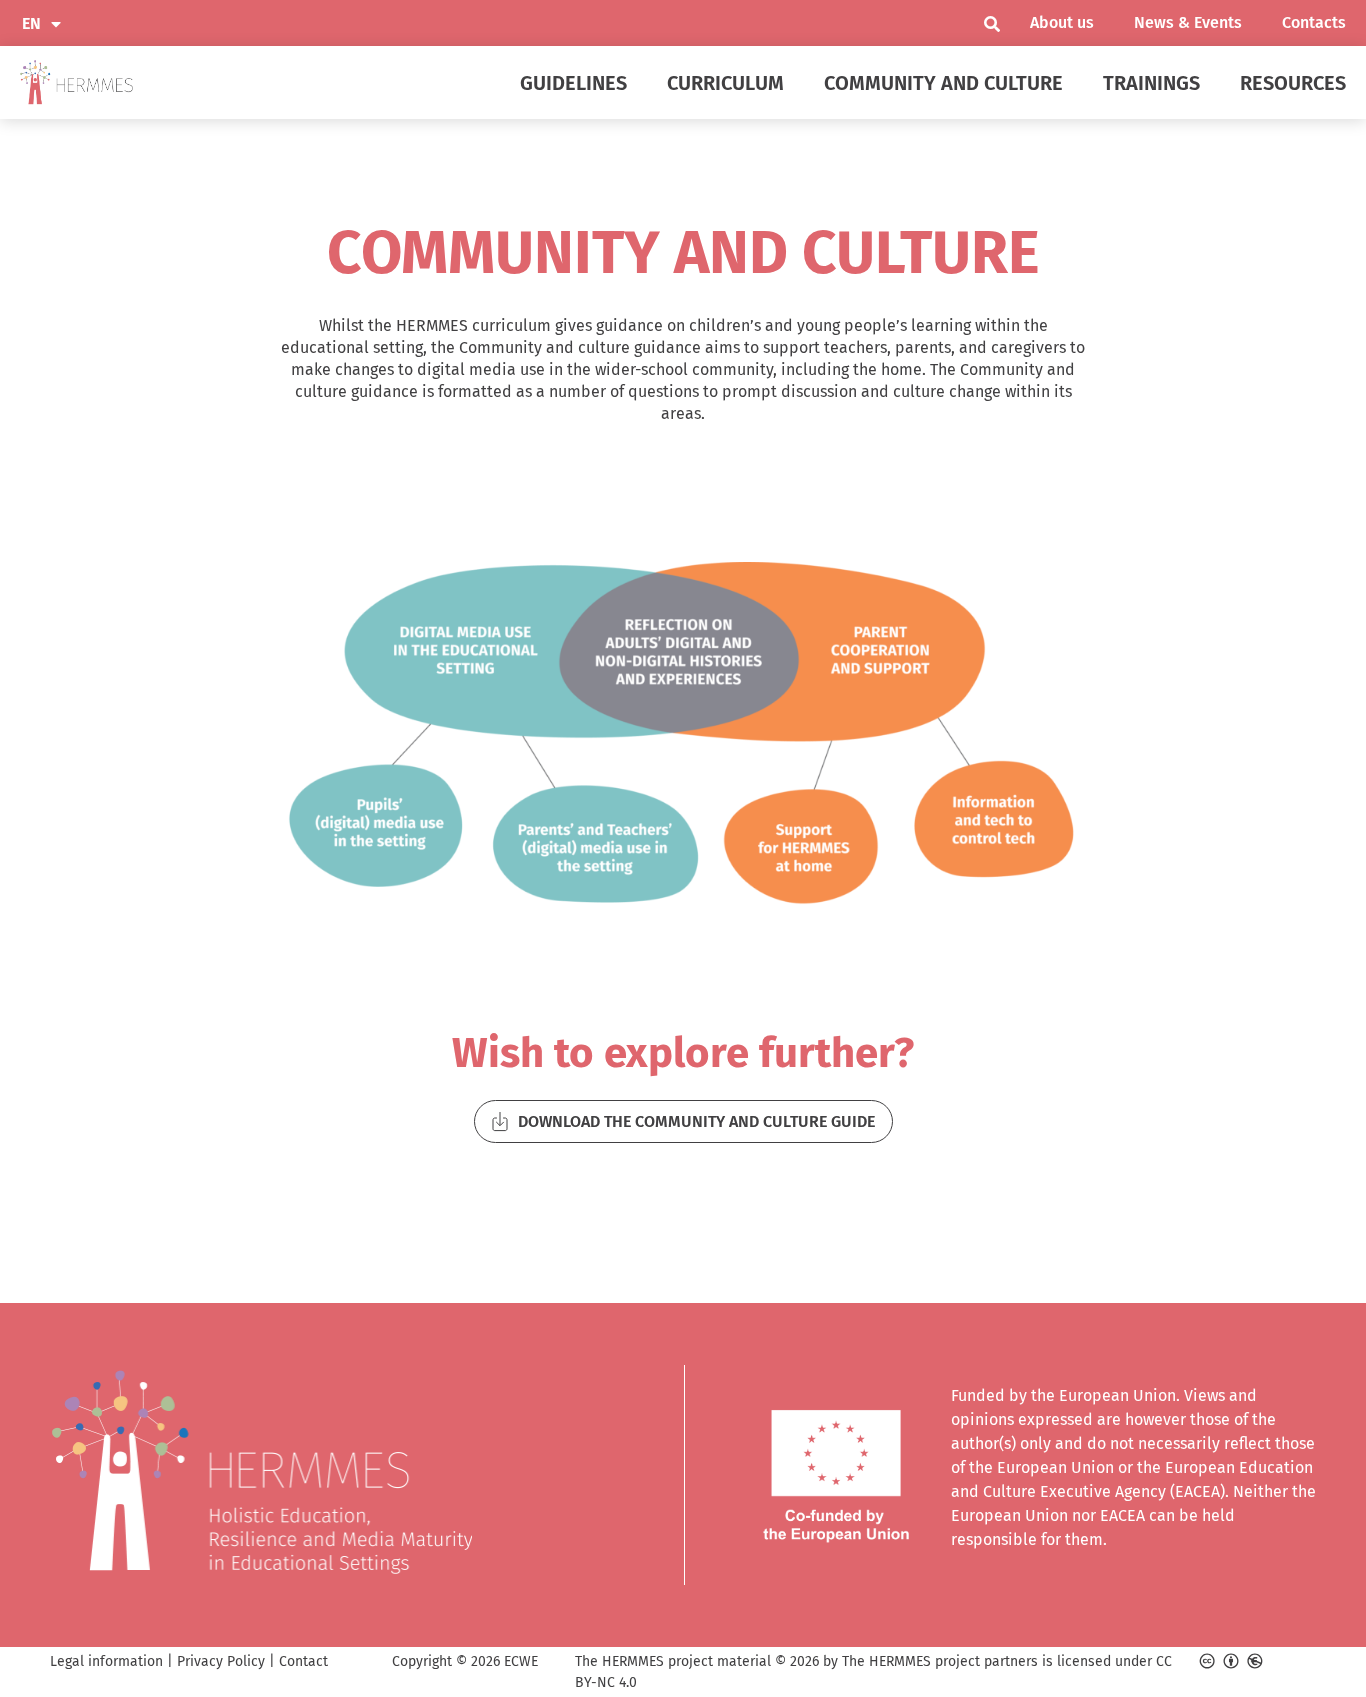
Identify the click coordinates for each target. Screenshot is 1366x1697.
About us (1062, 22)
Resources (1293, 83)
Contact (303, 1661)
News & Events (1188, 22)
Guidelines (573, 83)
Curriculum (725, 83)
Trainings (1151, 83)
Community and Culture (943, 83)
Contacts (1314, 22)
